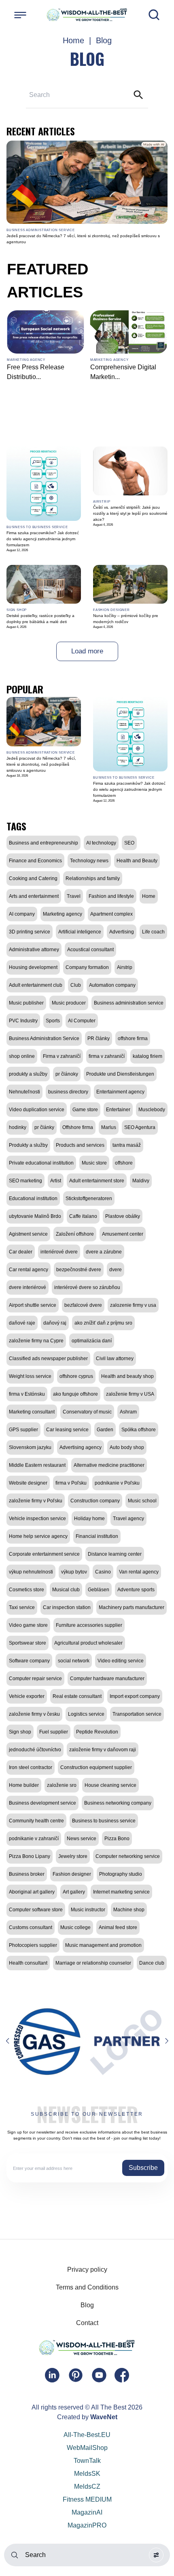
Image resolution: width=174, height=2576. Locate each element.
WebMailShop (87, 2448)
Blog (87, 2305)
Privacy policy (87, 2270)
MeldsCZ (87, 2486)
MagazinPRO (87, 2525)
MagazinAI (87, 2512)
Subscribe (143, 2168)
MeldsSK (87, 2474)
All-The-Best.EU (87, 2435)
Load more (87, 651)
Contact (87, 2323)
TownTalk (87, 2461)
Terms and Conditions (87, 2287)
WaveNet (104, 2417)
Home (73, 40)
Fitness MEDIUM (87, 2499)
